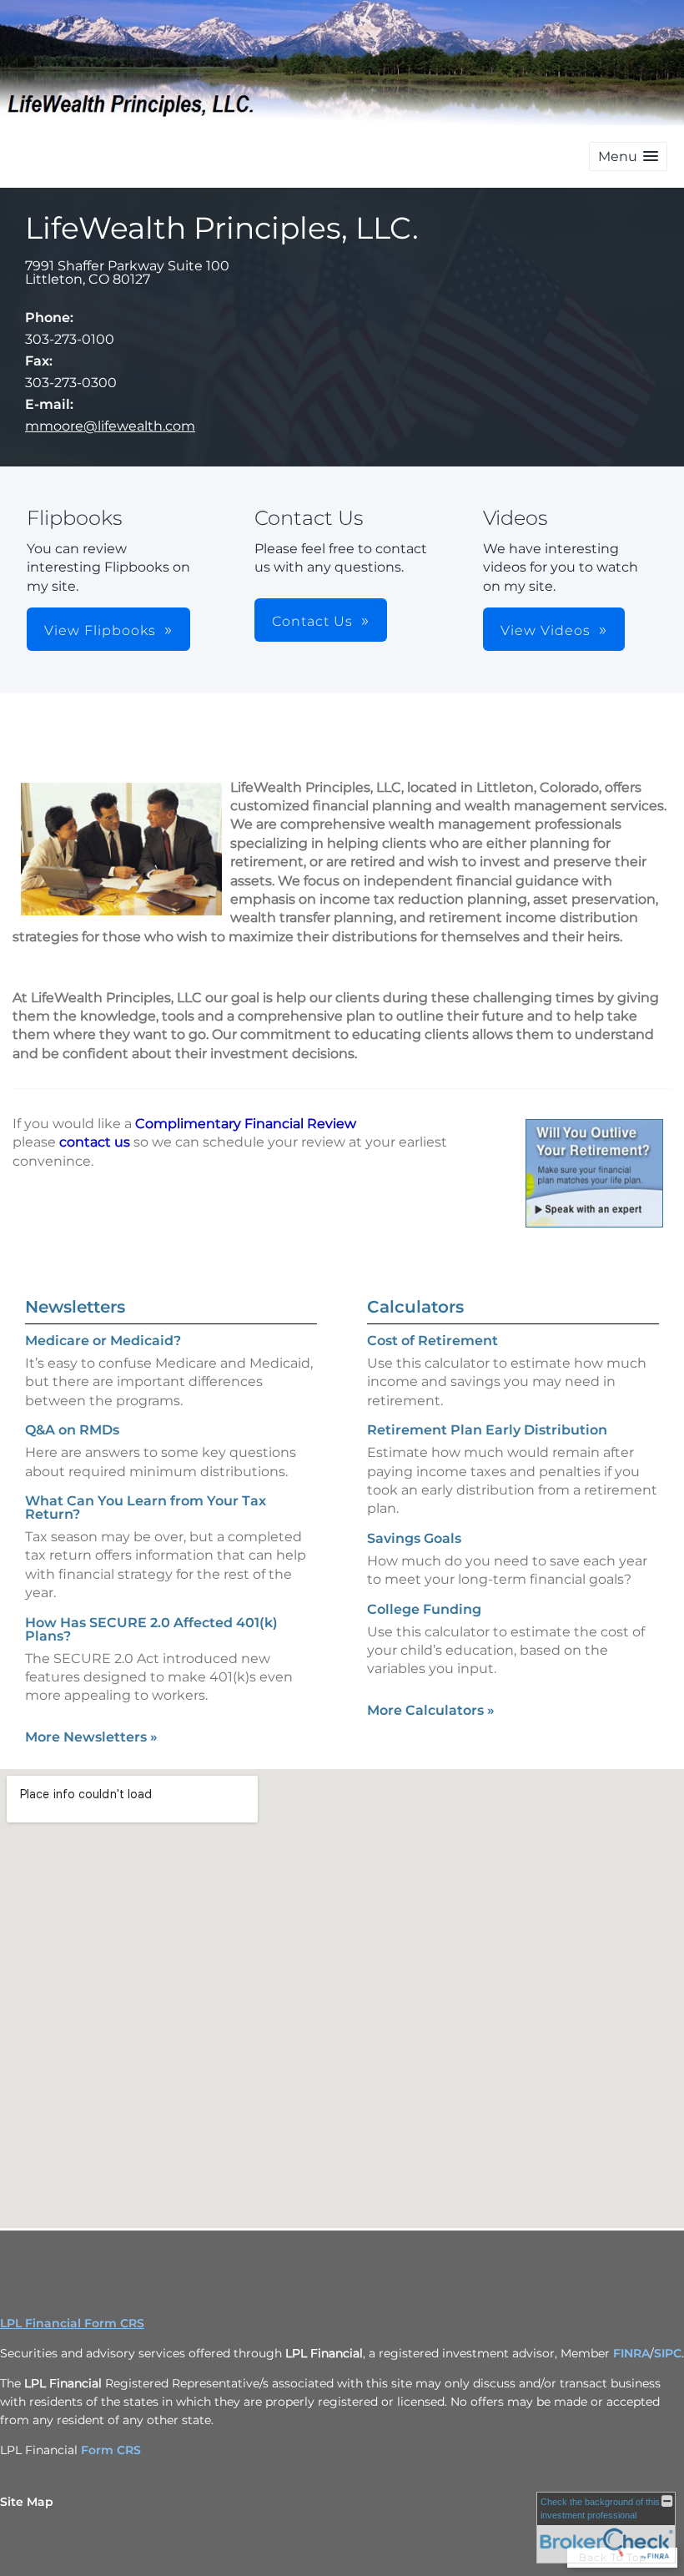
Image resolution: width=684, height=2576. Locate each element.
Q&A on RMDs (72, 1430)
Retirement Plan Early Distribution (487, 1430)
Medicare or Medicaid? (103, 1341)
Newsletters (75, 1307)
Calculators (415, 1307)
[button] (628, 156)
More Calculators (431, 1710)
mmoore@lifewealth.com (110, 426)
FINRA (631, 2353)
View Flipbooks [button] (100, 630)
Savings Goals (414, 1538)
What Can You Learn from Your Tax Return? (146, 1507)
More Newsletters (91, 1737)
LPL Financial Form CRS (72, 2323)
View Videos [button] (546, 630)
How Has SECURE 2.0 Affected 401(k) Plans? (151, 1629)
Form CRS (111, 2450)
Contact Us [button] (312, 621)
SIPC (668, 2353)
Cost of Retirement (433, 1341)
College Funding (424, 1609)
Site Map (27, 2502)
